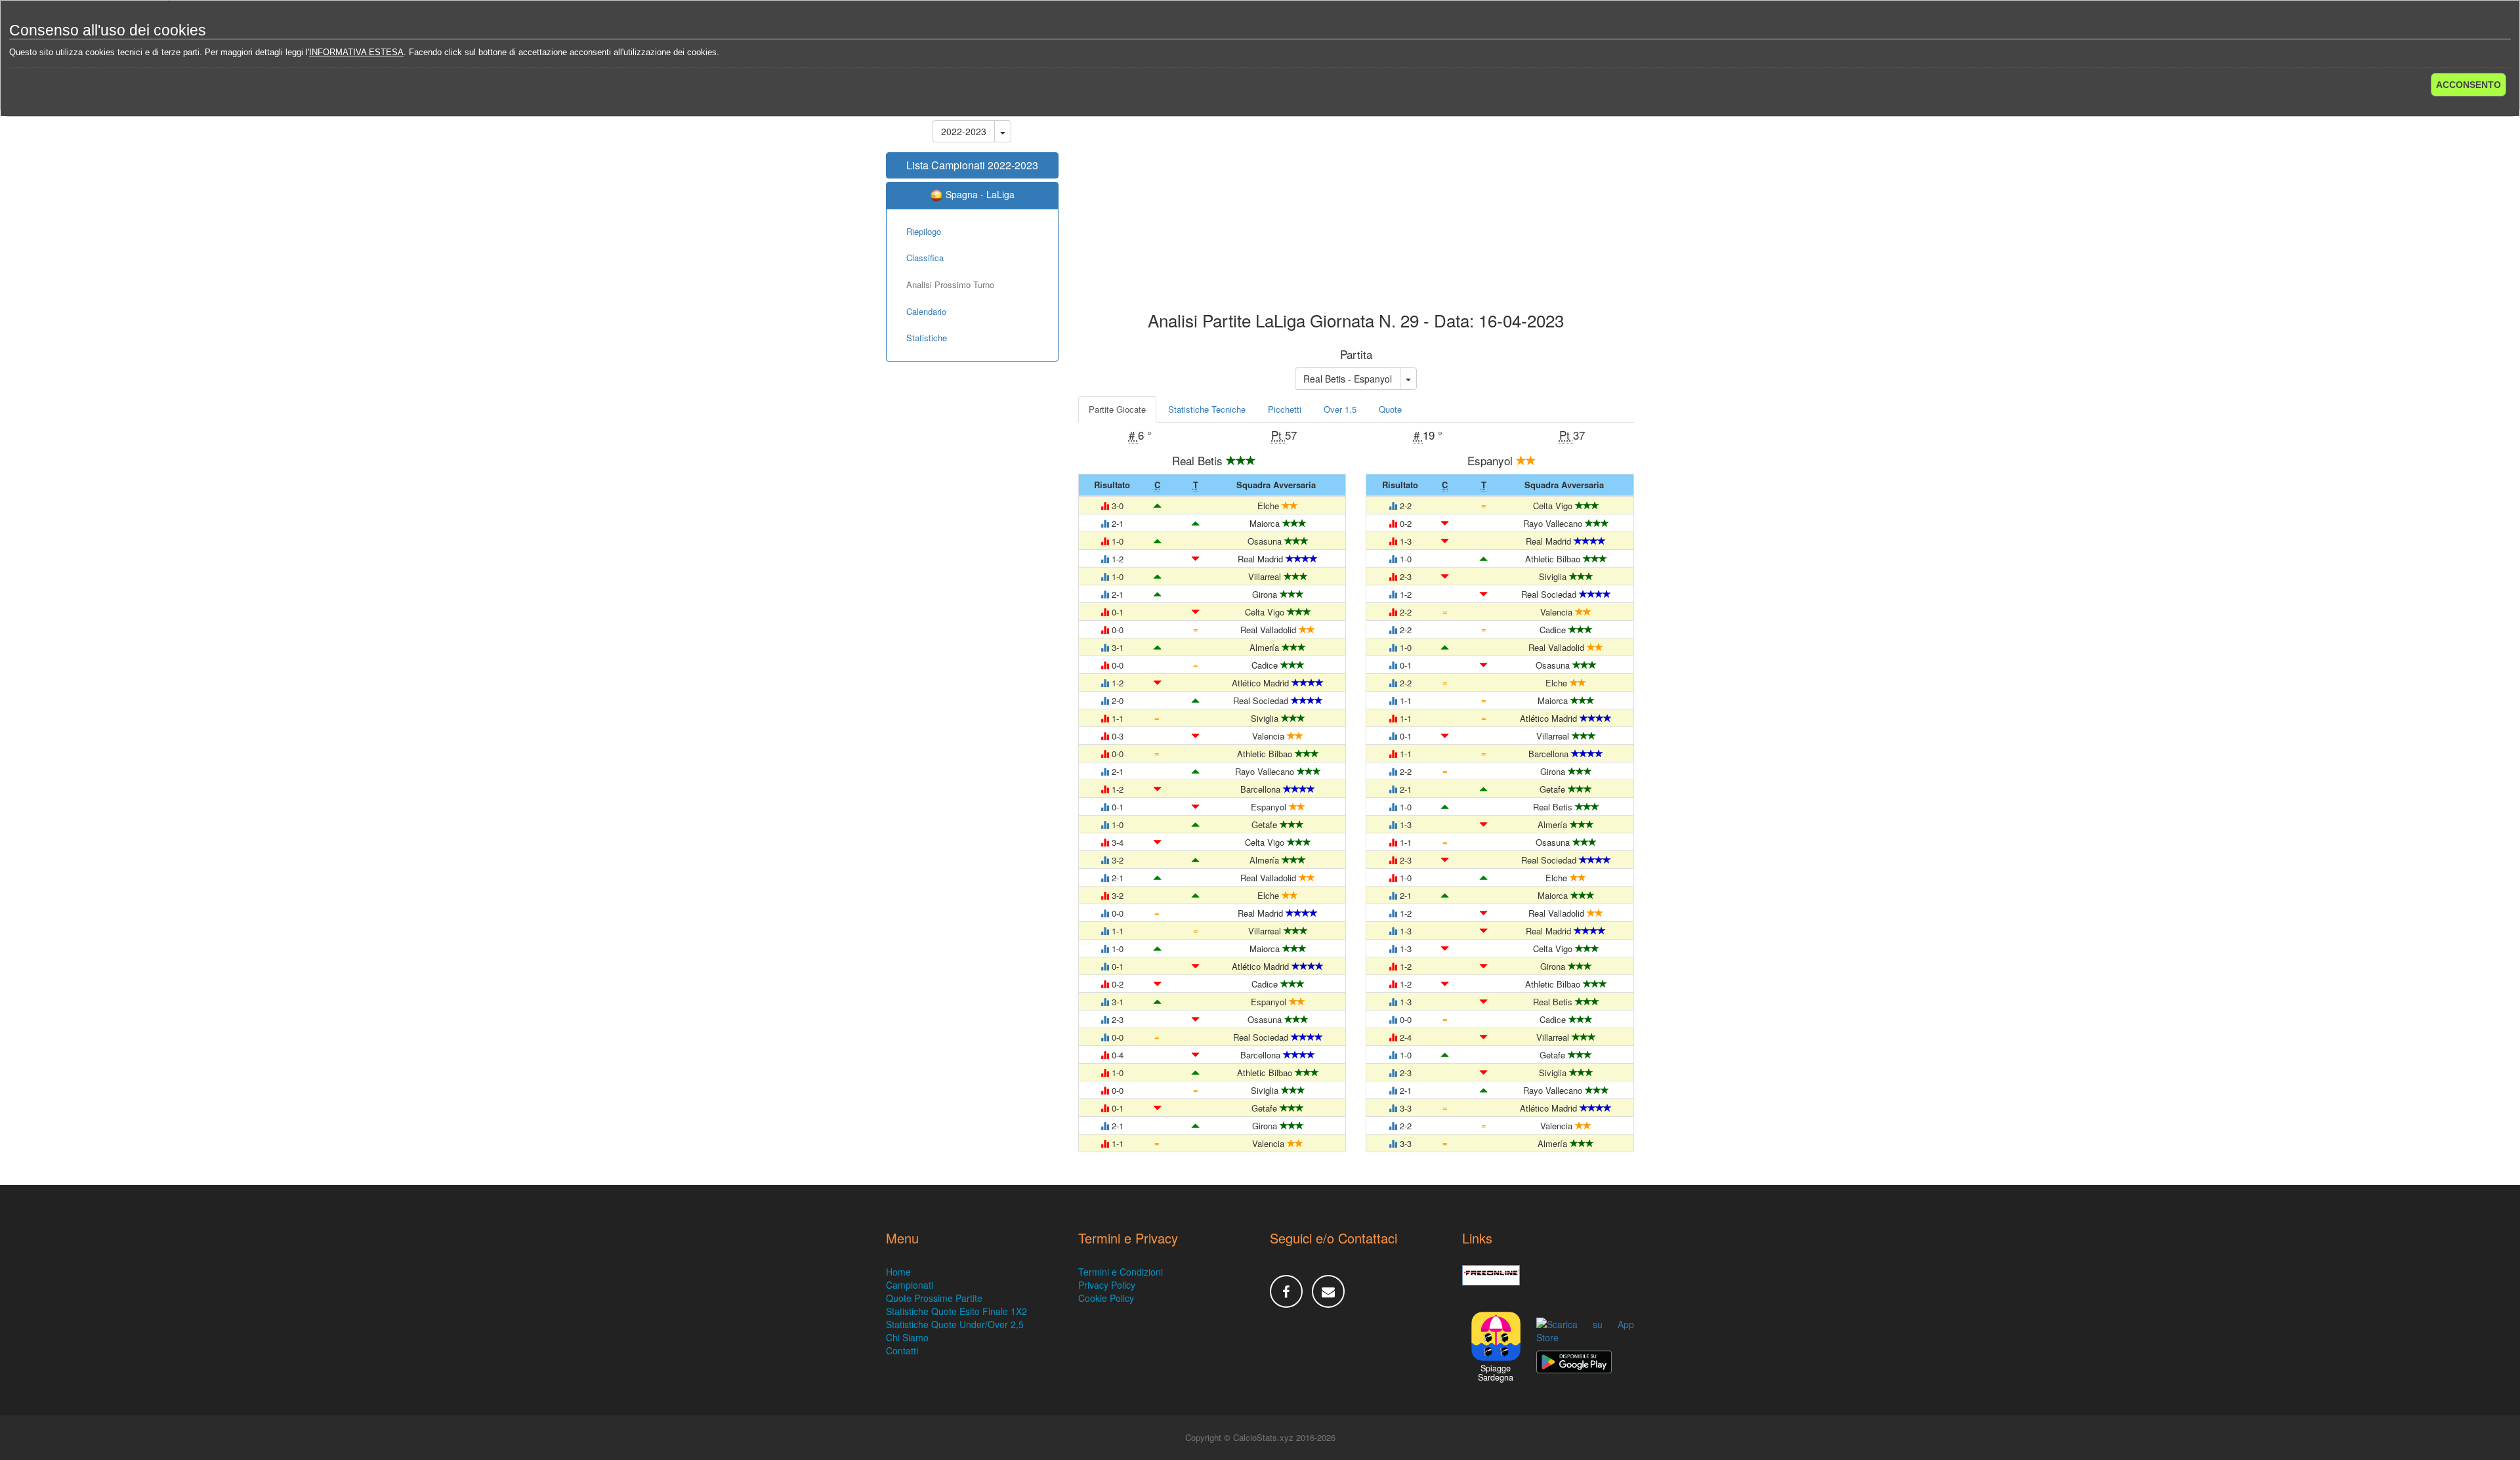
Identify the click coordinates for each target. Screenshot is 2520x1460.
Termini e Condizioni (1121, 1272)
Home (898, 1272)
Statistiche (927, 338)
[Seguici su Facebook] (1286, 1291)
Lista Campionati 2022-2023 (972, 165)
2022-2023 (964, 131)
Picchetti (1285, 409)
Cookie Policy (1106, 1298)
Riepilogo (924, 231)
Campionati (910, 1285)
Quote (1390, 409)
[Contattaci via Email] (1328, 1291)
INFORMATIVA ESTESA (356, 52)
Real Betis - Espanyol (1348, 379)
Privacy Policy (1107, 1285)
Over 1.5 (1340, 409)
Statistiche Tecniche (1207, 409)
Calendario (926, 311)
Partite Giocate (1117, 409)
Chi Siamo (907, 1337)
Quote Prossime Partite (934, 1298)
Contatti (902, 1350)
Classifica (925, 258)
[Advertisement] (1356, 206)
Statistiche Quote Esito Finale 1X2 (956, 1311)
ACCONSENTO (2468, 85)
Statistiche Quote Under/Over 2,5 (955, 1324)
